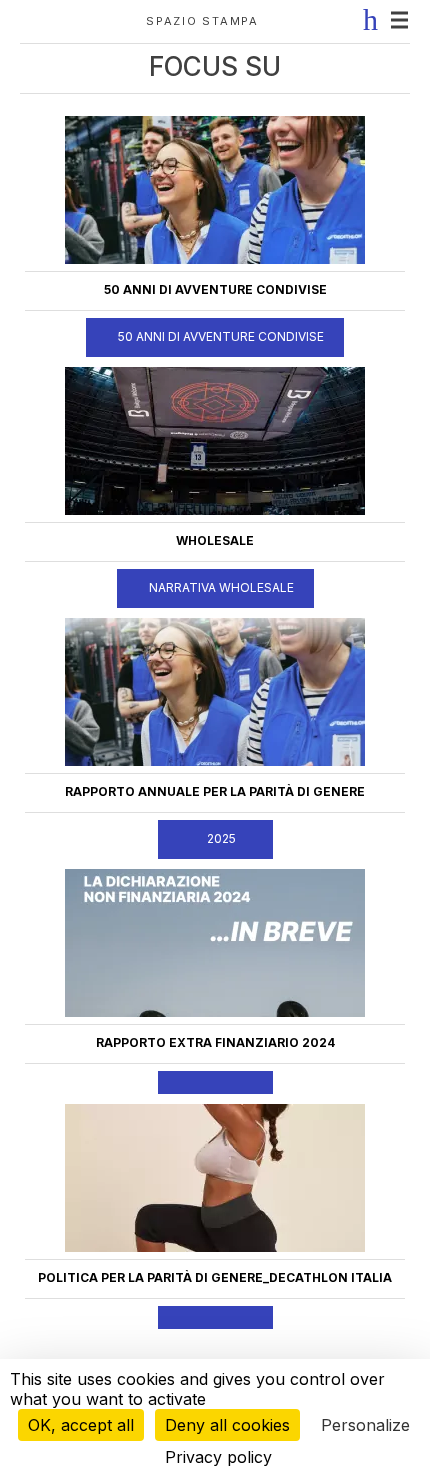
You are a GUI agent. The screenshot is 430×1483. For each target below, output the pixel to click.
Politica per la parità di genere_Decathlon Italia (215, 1277)
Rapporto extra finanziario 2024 (215, 1042)
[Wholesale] (215, 511)
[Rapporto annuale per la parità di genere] (215, 762)
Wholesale (215, 540)
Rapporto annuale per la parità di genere (215, 791)
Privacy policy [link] (218, 1457)
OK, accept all (81, 1425)
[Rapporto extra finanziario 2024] (215, 1013)
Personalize (365, 1425)
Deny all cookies (227, 1425)
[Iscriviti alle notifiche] (366, 20)
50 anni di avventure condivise (215, 289)
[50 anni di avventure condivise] (215, 260)
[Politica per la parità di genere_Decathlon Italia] (215, 1248)
